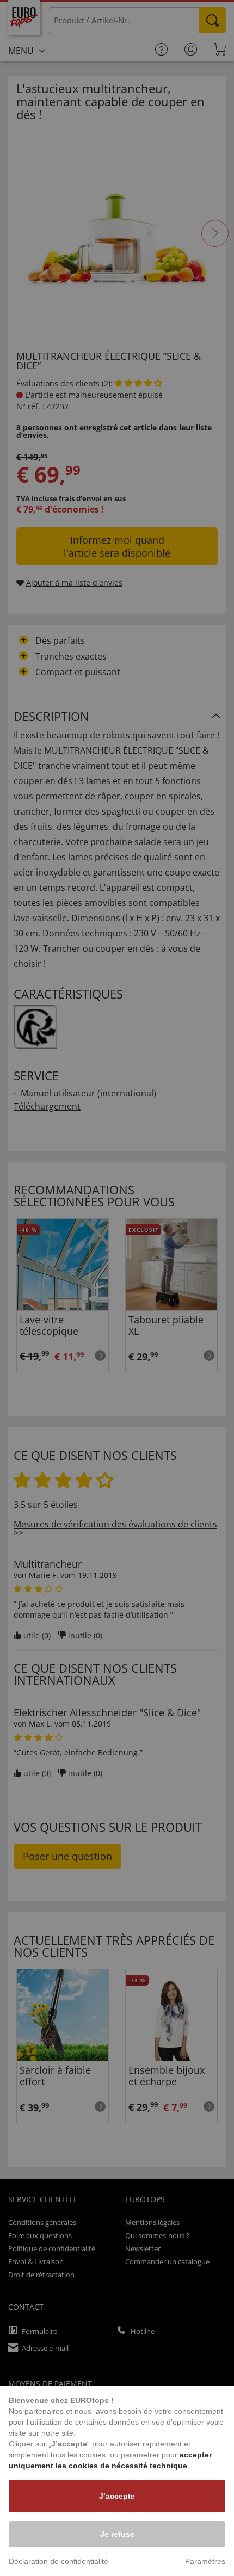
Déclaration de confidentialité (59, 2561)
